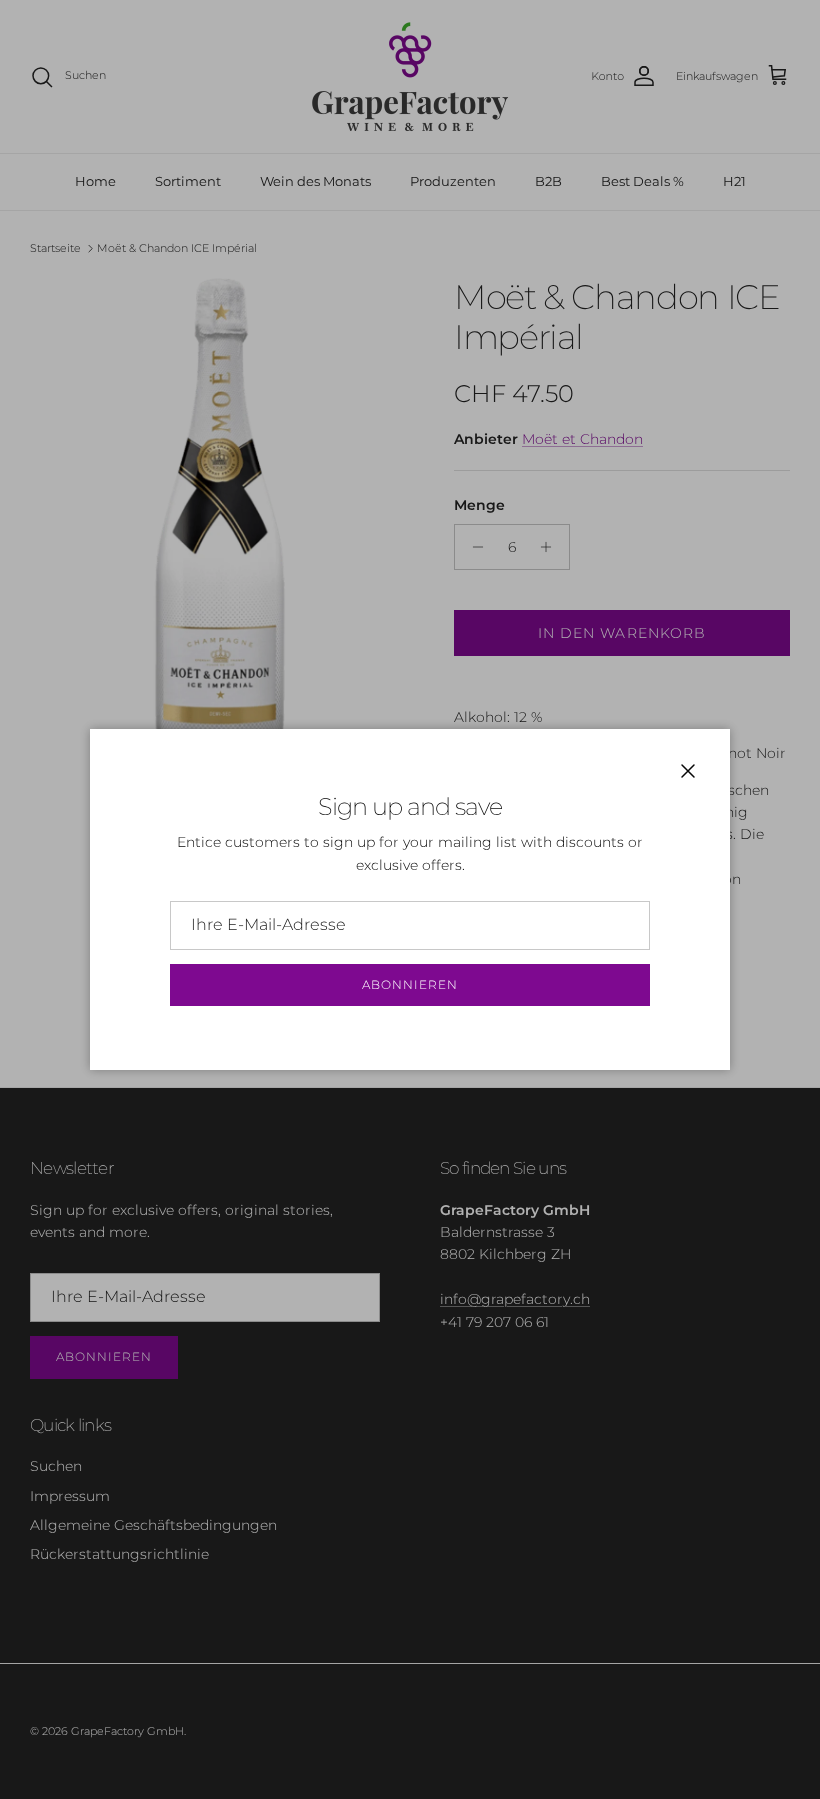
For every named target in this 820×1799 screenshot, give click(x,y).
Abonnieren (410, 984)
